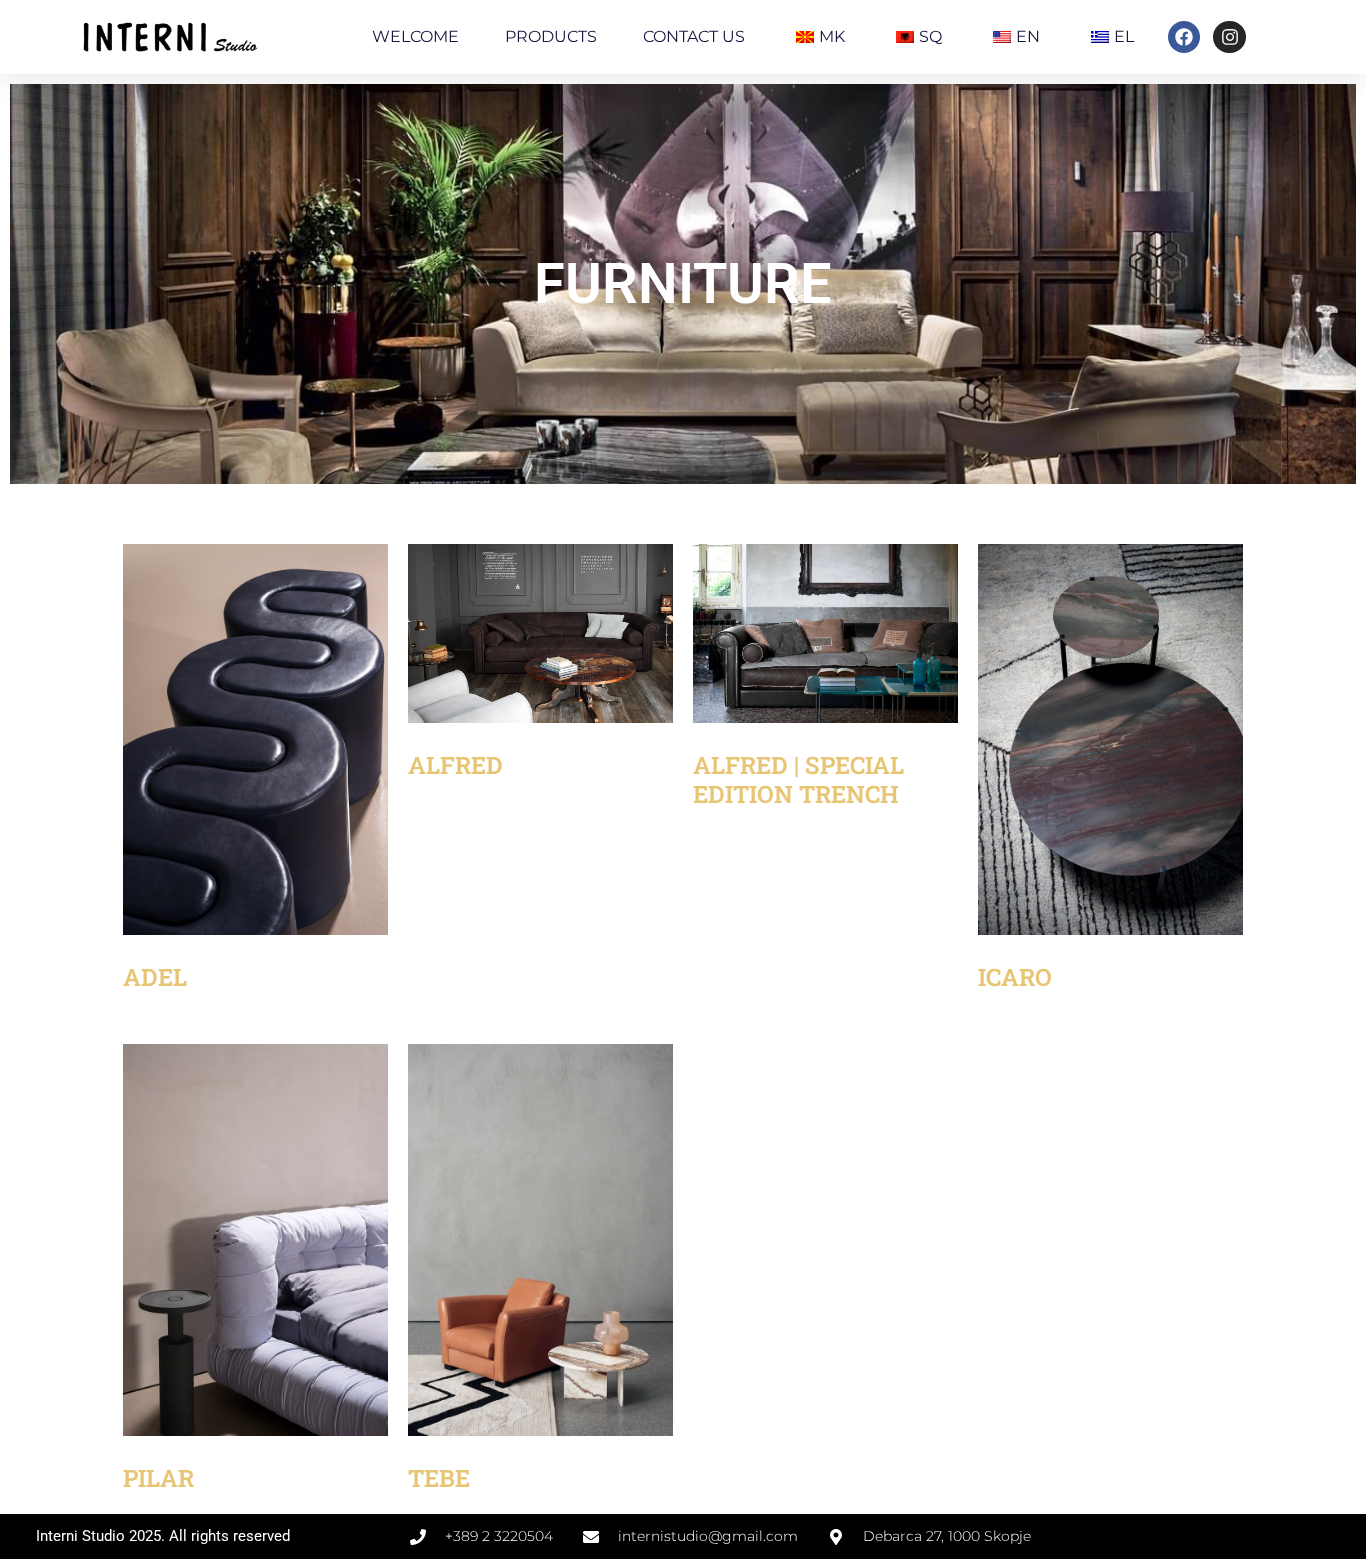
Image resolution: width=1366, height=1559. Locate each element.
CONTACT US (694, 36)
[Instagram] (1229, 37)
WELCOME (415, 36)
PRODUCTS (551, 36)
